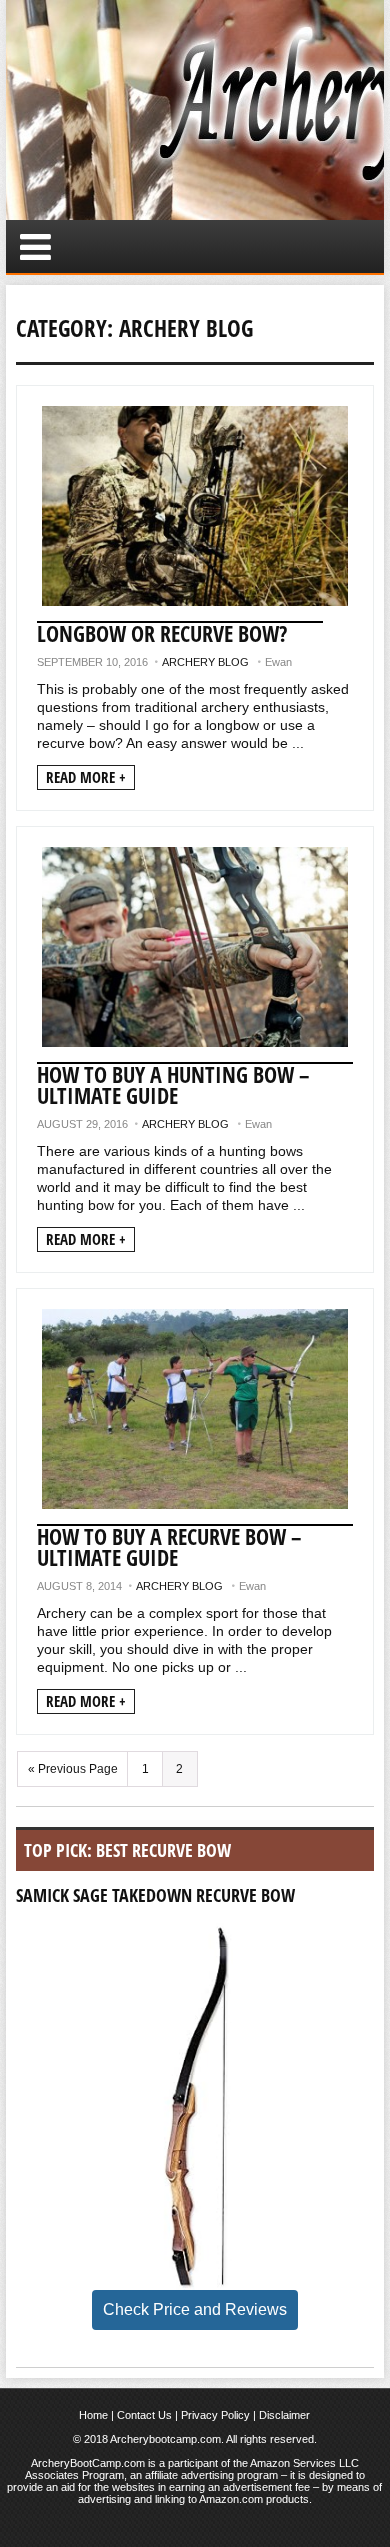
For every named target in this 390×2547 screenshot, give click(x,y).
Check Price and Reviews (195, 2309)
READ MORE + (86, 777)
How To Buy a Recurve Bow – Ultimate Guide (169, 1546)
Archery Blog (205, 662)
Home (93, 2415)
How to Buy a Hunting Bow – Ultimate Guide (173, 1084)
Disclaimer (284, 2415)
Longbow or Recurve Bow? (162, 633)
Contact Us (144, 2415)
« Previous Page (73, 1769)
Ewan (278, 662)
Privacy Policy (215, 2415)
